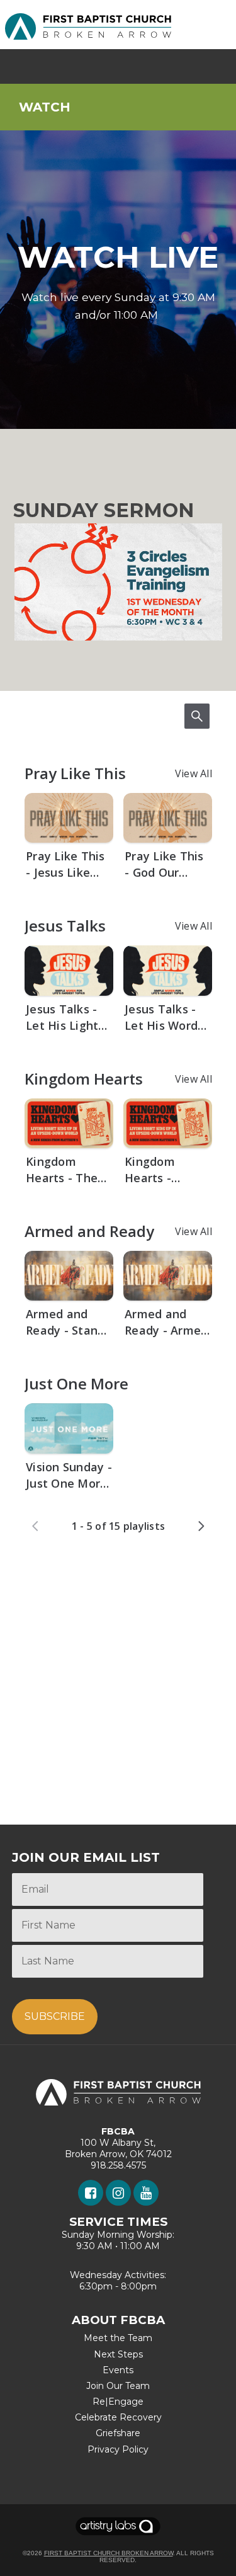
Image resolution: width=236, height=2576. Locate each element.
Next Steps (118, 2354)
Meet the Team (118, 2338)
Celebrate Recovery (118, 2417)
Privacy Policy (118, 2449)
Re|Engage (118, 2402)
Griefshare (118, 2433)
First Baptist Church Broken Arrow (109, 2553)
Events (118, 2370)
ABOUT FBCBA (118, 2320)
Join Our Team (118, 2386)
